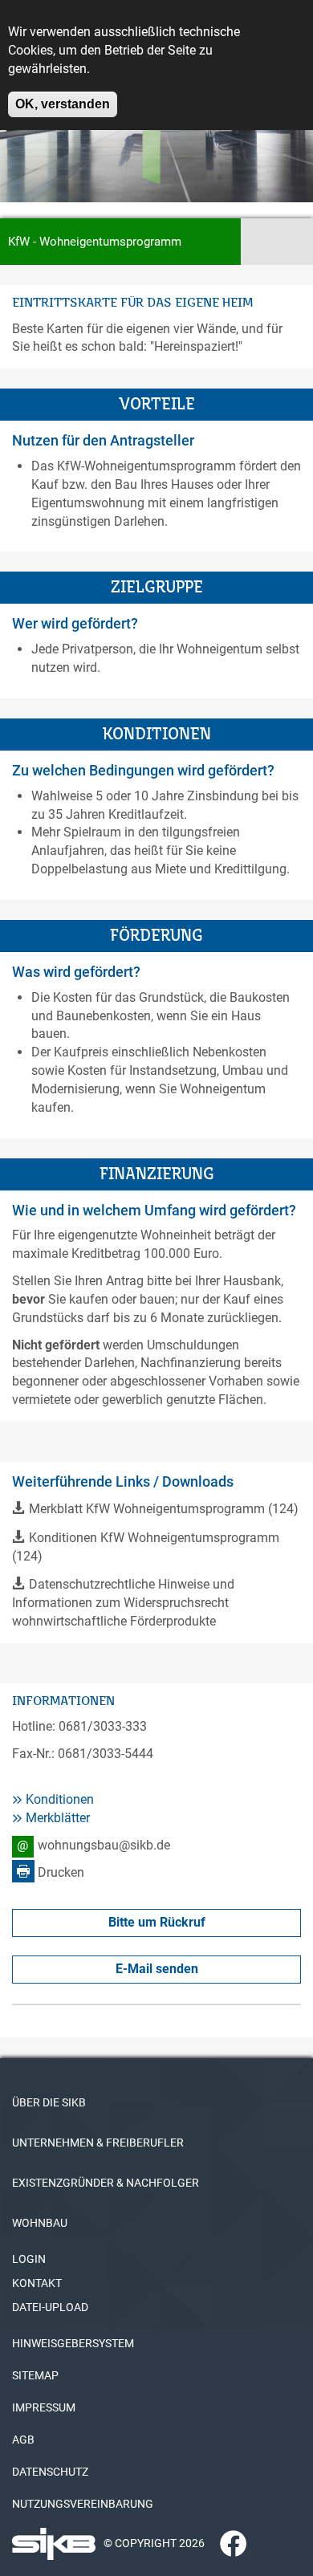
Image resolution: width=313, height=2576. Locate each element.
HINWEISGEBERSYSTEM (73, 2343)
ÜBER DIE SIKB (49, 2102)
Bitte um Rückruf (157, 1922)
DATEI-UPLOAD (50, 2307)
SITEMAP (35, 2375)
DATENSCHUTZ (50, 2472)
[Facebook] (227, 2542)
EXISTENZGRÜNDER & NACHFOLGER (106, 2183)
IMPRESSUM (44, 2407)
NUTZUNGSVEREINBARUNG (83, 2504)
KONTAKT (37, 2283)
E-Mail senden (157, 1969)
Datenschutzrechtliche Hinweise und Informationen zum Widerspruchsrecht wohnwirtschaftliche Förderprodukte (123, 1603)
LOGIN (29, 2259)
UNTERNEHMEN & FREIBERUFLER (98, 2143)
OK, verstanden (63, 104)
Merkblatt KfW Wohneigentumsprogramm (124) (164, 1509)
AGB (23, 2440)
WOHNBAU (40, 2223)
